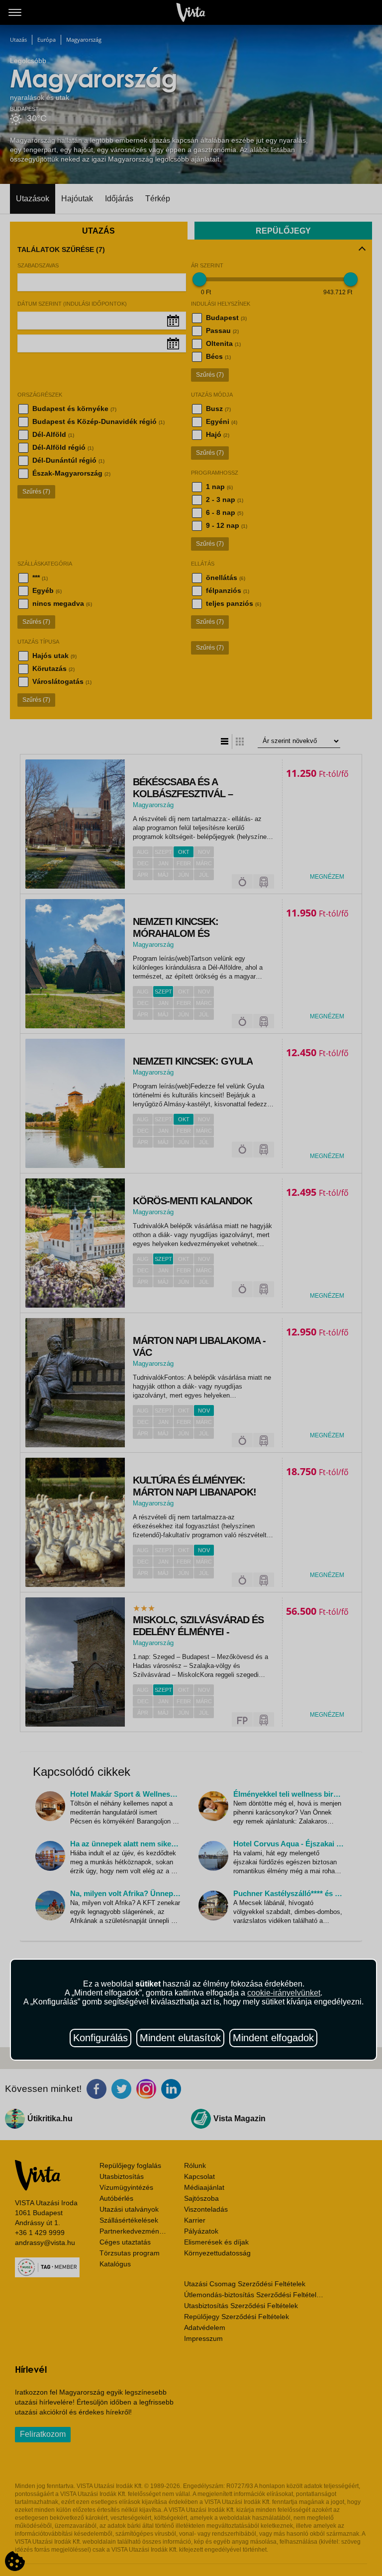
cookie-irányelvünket (284, 1993)
